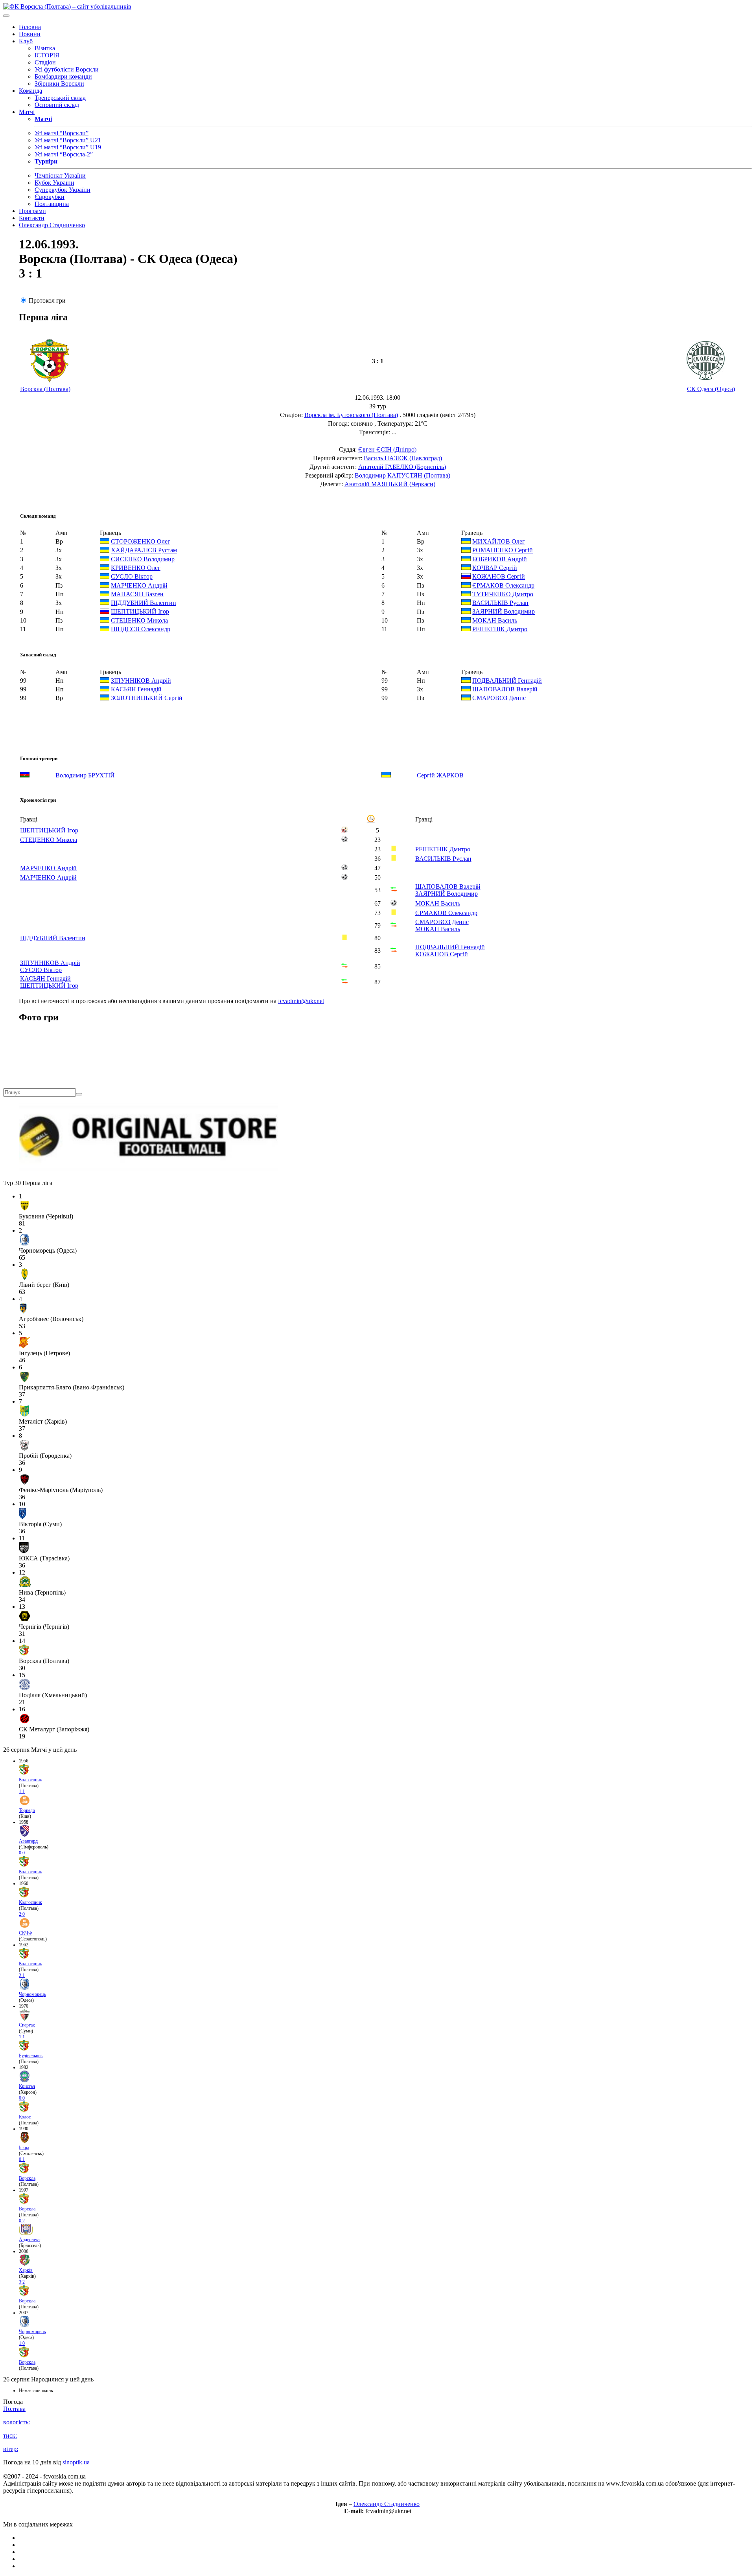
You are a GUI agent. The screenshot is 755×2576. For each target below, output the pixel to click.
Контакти (32, 218)
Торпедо (27, 1810)
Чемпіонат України (60, 175)
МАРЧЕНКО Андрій (139, 585)
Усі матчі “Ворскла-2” (64, 154)
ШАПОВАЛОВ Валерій (505, 689)
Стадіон (45, 62)
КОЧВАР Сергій (495, 568)
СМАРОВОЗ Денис (499, 698)
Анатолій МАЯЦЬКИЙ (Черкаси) (390, 484)
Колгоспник (30, 1780)
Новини (30, 34)
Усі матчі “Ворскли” (62, 133)
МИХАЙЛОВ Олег (499, 541)
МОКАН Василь (495, 620)
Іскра (24, 2148)
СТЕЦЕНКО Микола (139, 620)
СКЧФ (25, 1933)
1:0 (22, 2343)
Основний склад (57, 105)
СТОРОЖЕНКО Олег (141, 541)
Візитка (45, 48)
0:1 (22, 2159)
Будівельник (31, 2056)
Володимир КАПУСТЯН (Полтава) (402, 475)
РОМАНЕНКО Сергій (503, 550)
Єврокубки (50, 197)
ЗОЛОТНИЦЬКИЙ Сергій (147, 698)
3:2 (22, 2282)
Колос (25, 2117)
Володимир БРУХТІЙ (85, 775)
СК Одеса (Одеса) (711, 389)
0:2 (22, 2221)
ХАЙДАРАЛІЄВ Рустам (144, 550)
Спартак (27, 2025)
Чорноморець (32, 1994)
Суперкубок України (63, 190)
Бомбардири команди (63, 76)
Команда (30, 91)
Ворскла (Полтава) (45, 389)
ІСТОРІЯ (47, 55)
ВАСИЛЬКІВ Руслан (500, 603)
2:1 (22, 1975)
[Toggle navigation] (6, 16)
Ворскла (27, 2178)
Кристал (27, 2086)
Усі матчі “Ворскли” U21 (68, 140)
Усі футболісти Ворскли (67, 69)
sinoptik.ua (76, 2462)
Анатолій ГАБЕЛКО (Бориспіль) (402, 467)
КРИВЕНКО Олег (136, 568)
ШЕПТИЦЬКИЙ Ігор (140, 612)
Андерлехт (29, 2240)
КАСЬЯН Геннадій (136, 689)
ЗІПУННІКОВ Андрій (141, 681)
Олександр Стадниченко (52, 225)
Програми (32, 211)
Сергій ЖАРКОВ (440, 775)
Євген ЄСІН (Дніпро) (387, 449)
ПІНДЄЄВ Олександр (141, 629)
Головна (30, 27)
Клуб (26, 41)
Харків (26, 2270)
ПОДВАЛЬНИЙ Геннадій (507, 681)
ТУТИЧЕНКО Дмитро (503, 594)
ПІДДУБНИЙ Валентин (144, 603)
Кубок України (54, 183)
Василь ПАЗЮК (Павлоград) (403, 458)
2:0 (22, 1914)
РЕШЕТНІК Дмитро (500, 629)
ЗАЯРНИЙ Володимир (504, 612)
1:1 (22, 1791)
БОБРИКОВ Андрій (500, 559)
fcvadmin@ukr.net (301, 1001)
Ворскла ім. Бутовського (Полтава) (351, 415)
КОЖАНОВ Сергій (499, 577)
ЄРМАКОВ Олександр (503, 585)
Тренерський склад (60, 98)
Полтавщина (52, 204)
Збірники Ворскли (59, 84)
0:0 (22, 1853)
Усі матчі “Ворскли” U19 (68, 147)
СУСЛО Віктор (132, 577)
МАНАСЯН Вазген (137, 594)
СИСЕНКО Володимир (143, 559)
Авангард (28, 1841)
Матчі (27, 112)
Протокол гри (47, 300)
